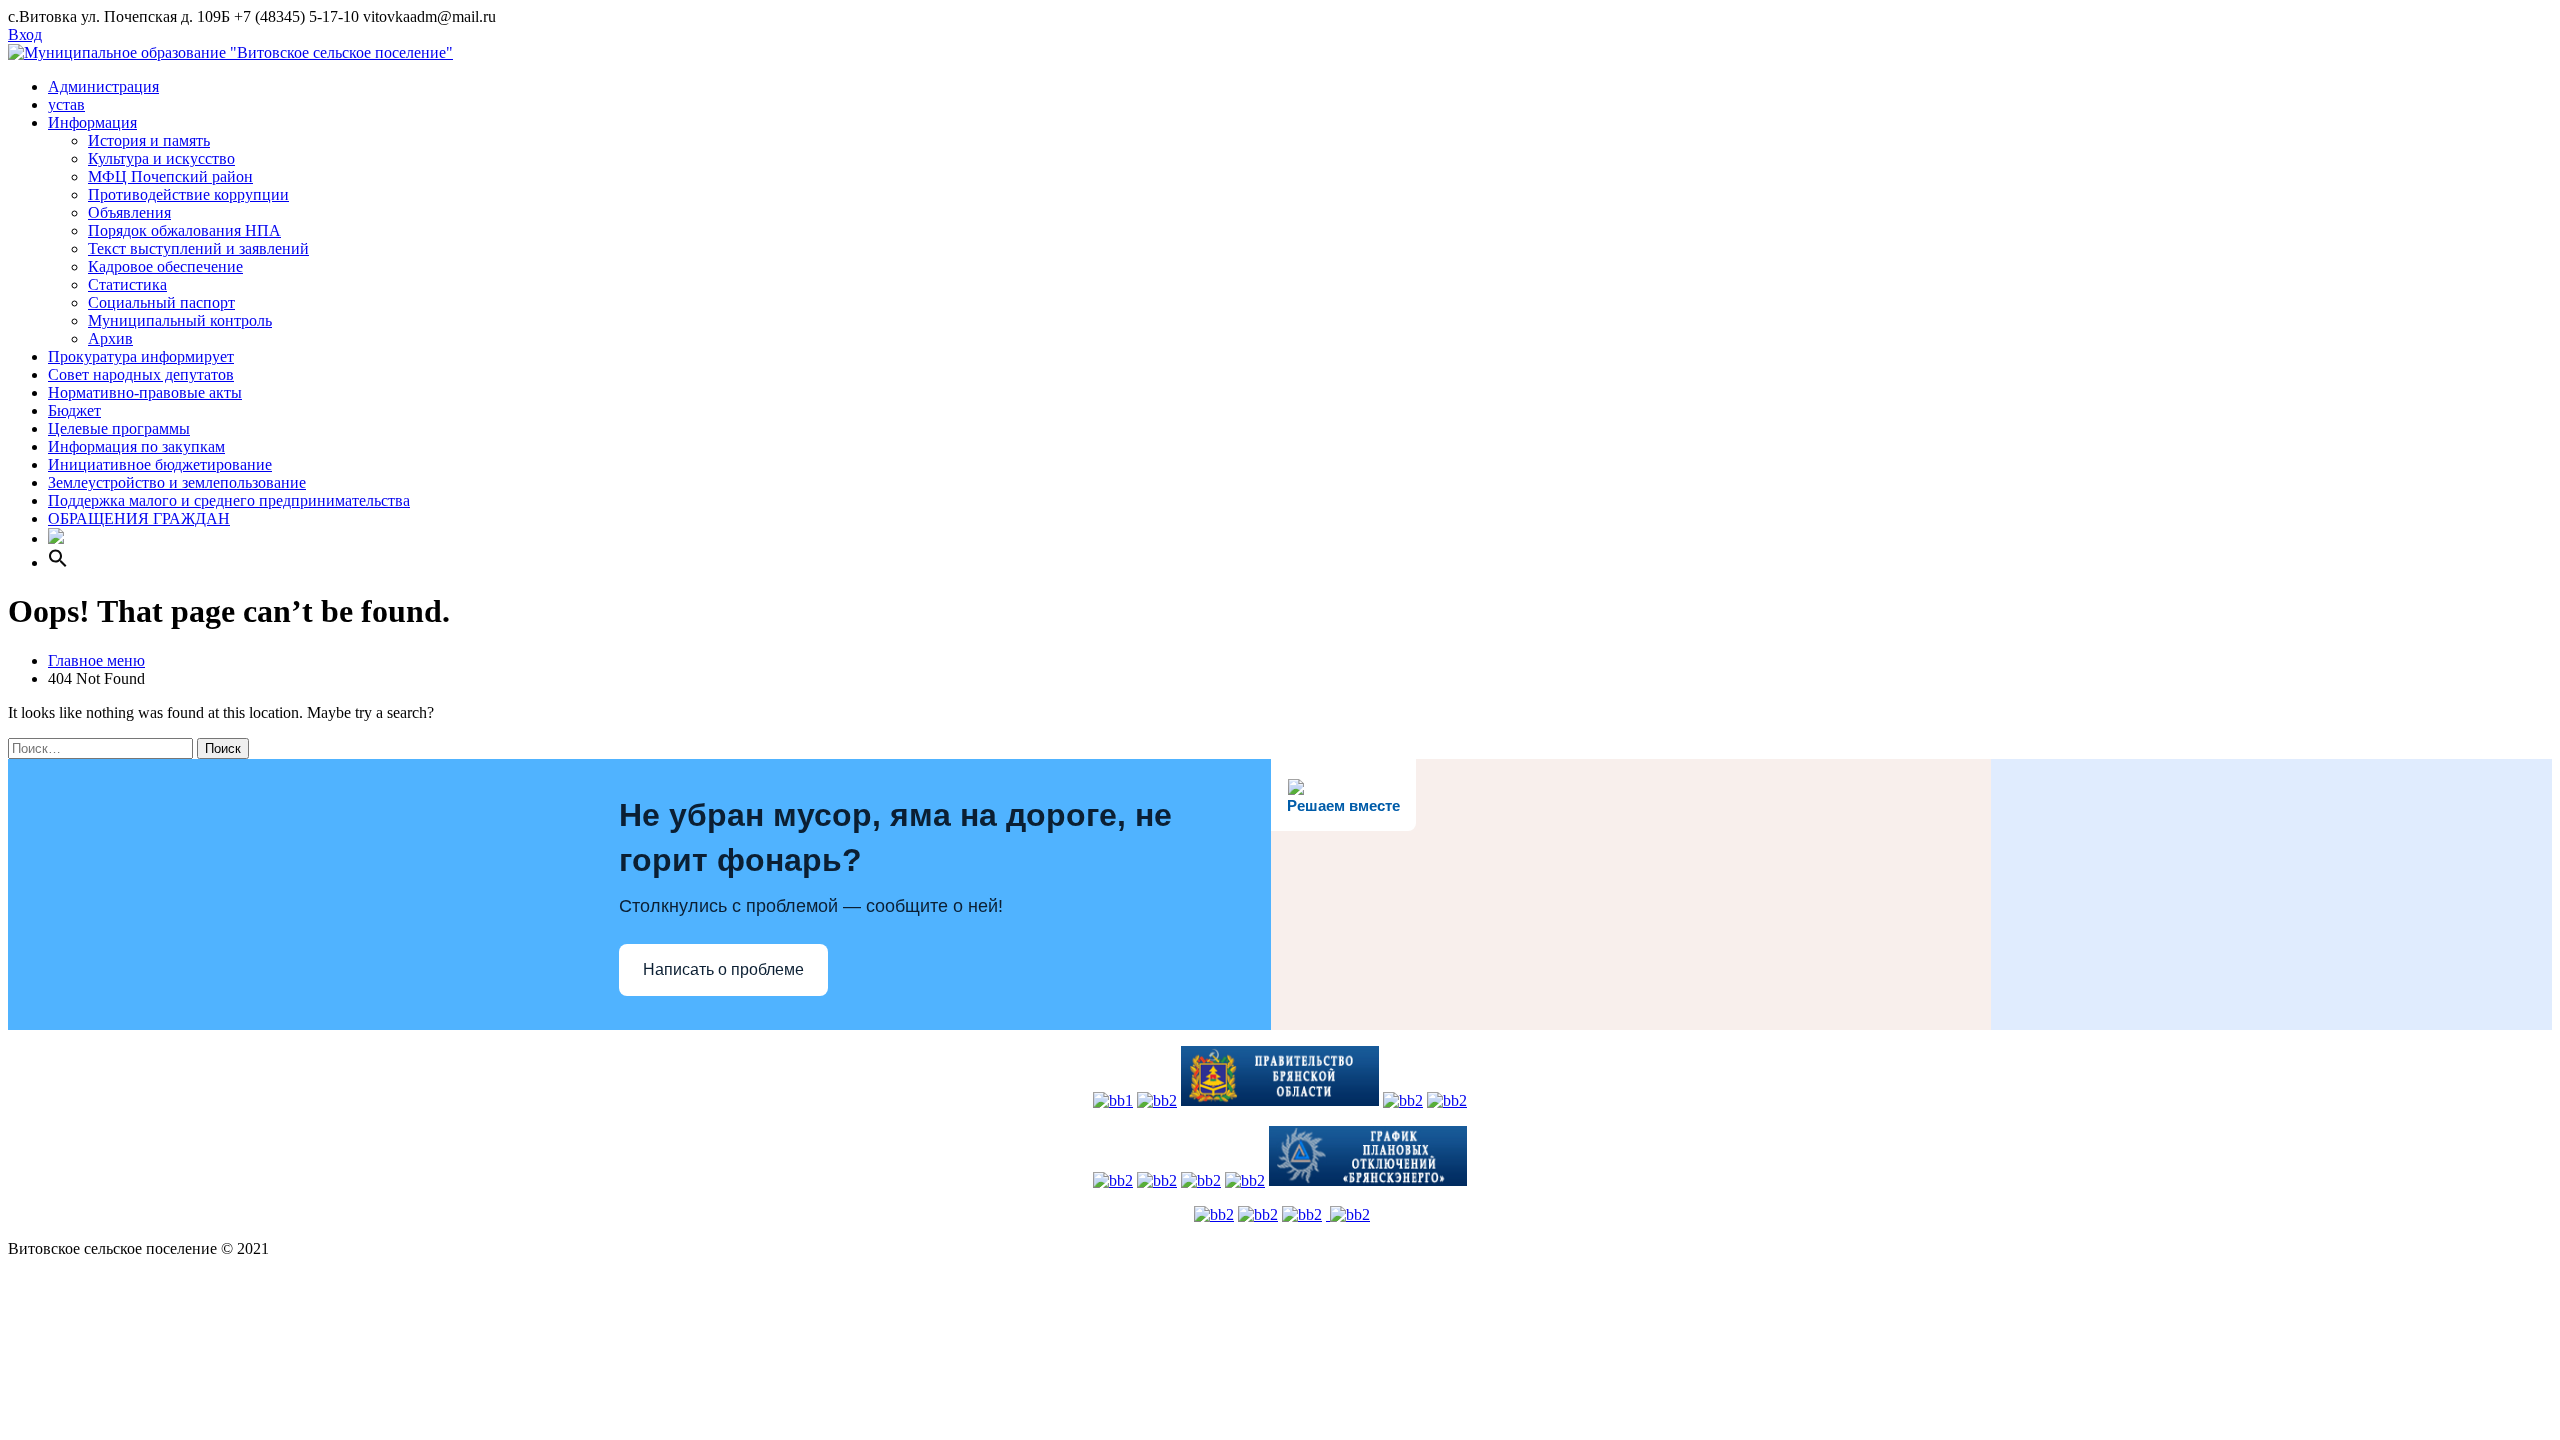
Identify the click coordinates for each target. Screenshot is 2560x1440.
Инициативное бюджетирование (160, 464)
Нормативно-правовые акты (145, 392)
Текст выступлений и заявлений (198, 248)
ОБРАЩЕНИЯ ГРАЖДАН (139, 518)
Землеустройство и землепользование (177, 482)
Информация (92, 122)
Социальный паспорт (161, 302)
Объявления (129, 212)
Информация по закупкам (136, 446)
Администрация (103, 86)
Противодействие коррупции (188, 194)
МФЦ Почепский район (170, 176)
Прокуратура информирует (141, 356)
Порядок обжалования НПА (184, 230)
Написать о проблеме (723, 969)
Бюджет (74, 410)
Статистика (127, 284)
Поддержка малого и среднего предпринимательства (229, 500)
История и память (149, 140)
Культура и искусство (161, 158)
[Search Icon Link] (58, 562)
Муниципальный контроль (180, 320)
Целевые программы (119, 428)
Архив (110, 338)
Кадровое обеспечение (165, 266)
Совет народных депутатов (141, 374)
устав (66, 104)
